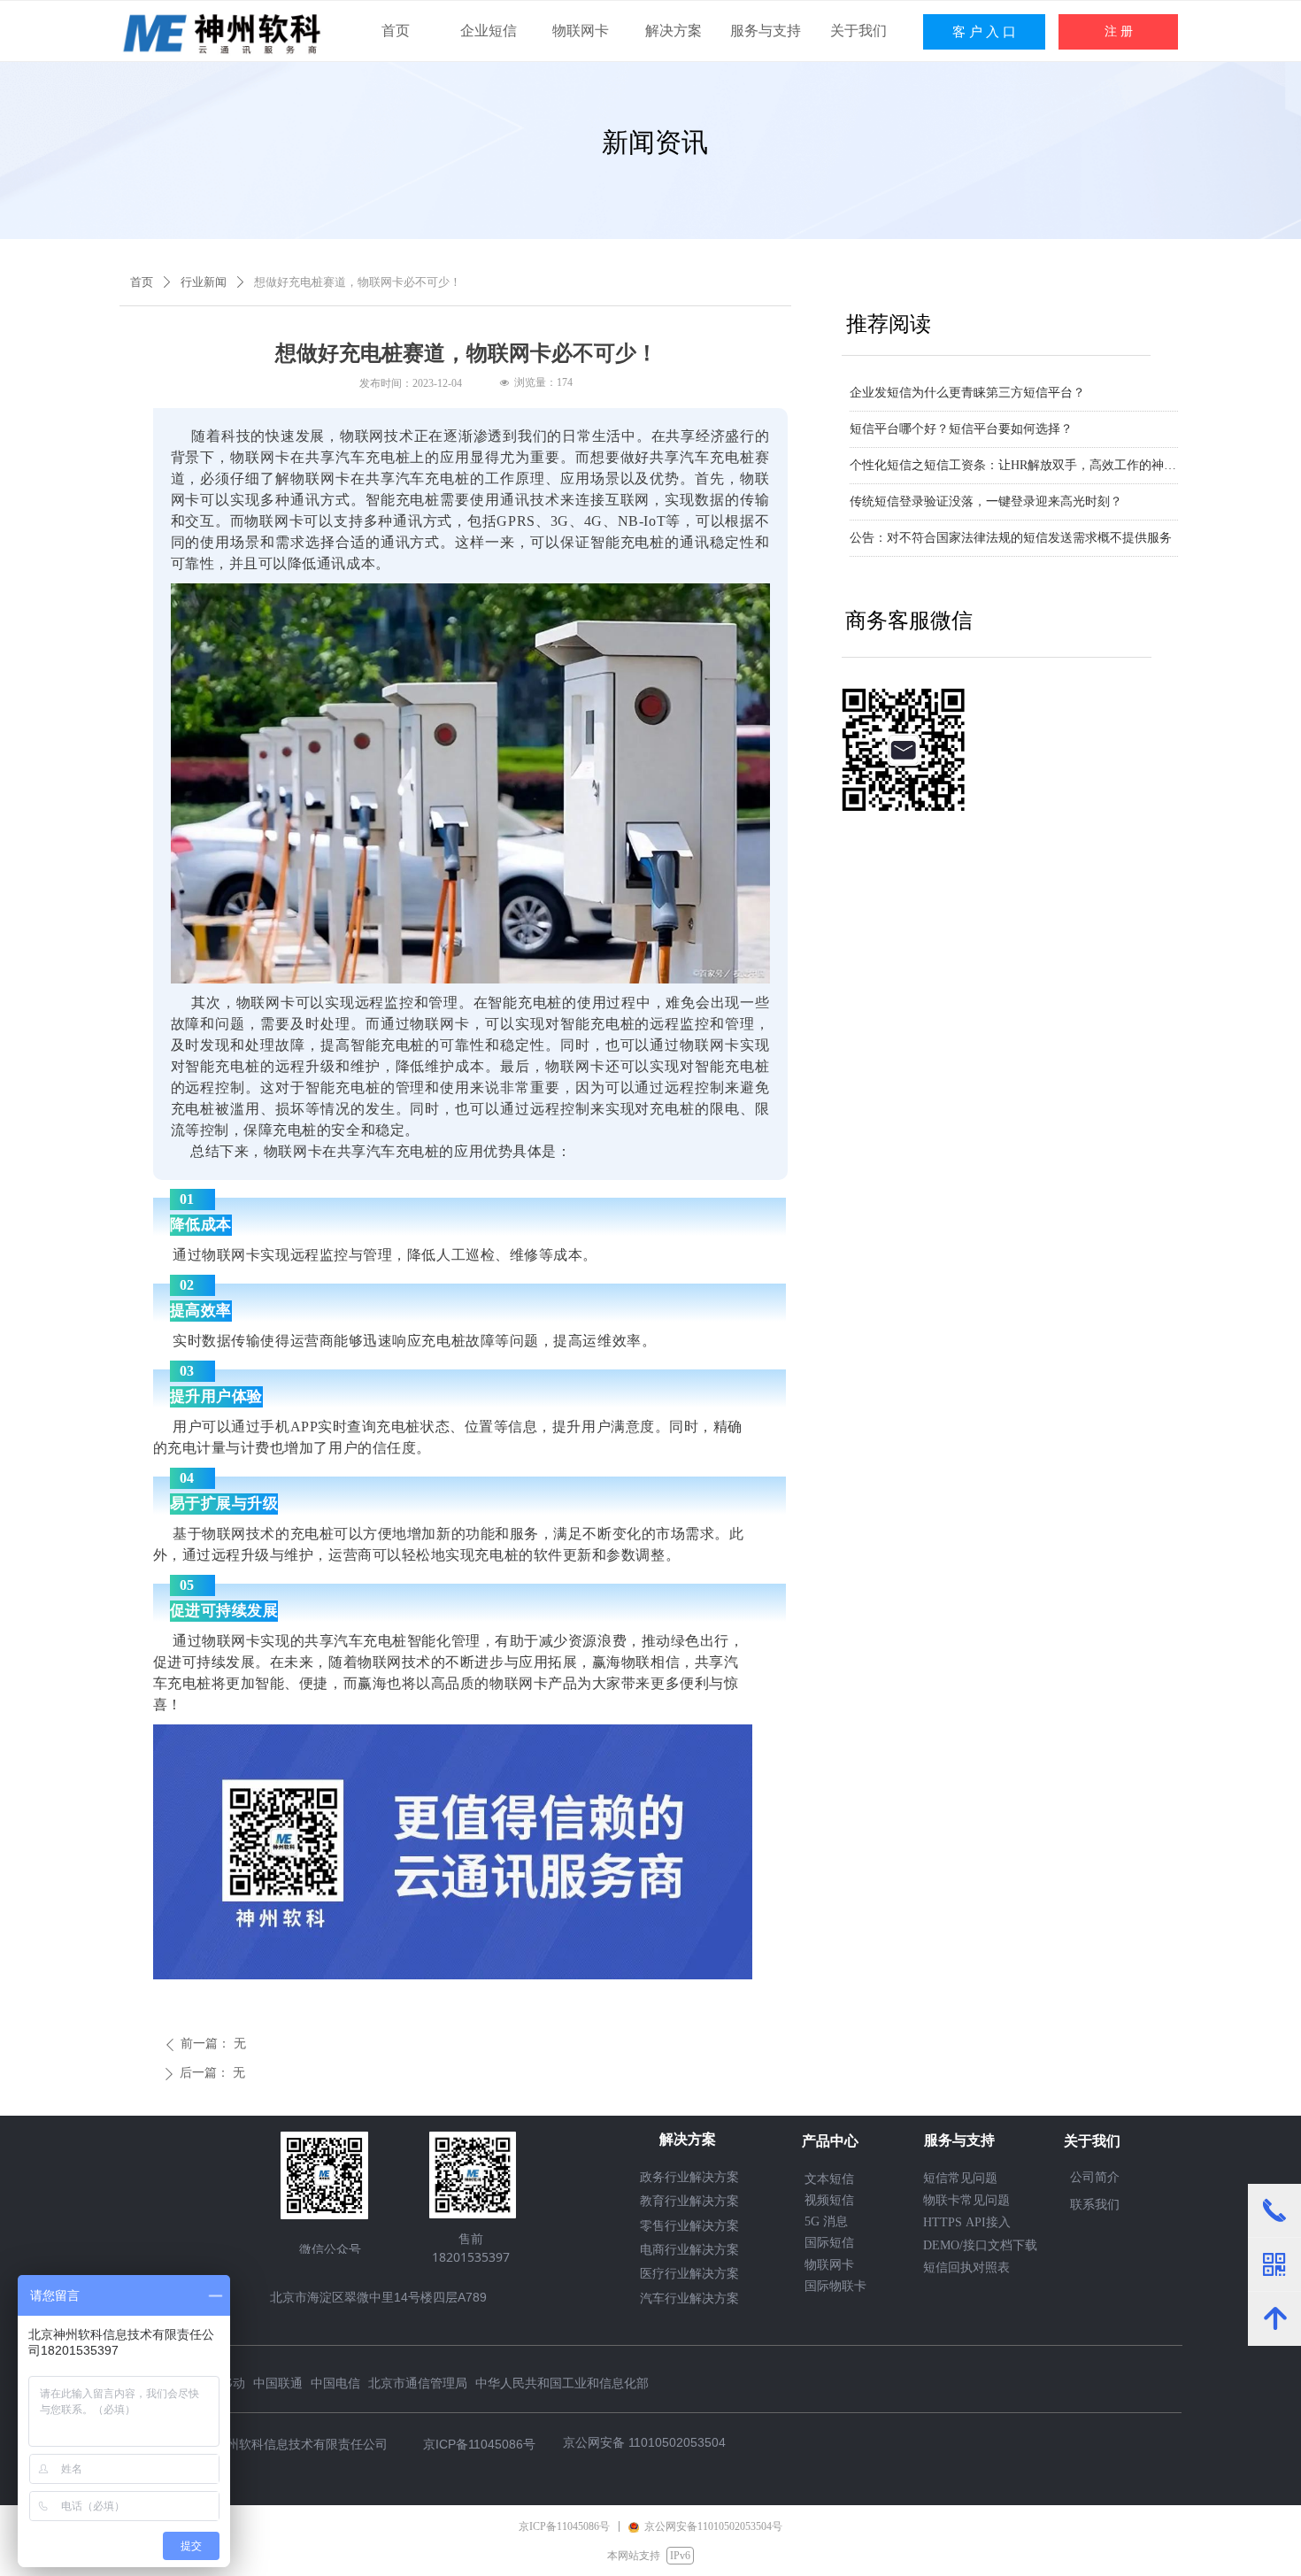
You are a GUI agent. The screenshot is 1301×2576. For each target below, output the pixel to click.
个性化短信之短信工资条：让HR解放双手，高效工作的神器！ (1014, 465)
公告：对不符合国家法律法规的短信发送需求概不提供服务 (1011, 538)
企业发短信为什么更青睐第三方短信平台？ (967, 393)
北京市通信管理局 (418, 2383)
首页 (142, 282)
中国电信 (335, 2383)
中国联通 (278, 2383)
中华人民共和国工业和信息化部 (562, 2383)
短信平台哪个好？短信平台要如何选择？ (961, 429)
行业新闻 (204, 282)
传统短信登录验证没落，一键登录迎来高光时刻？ (986, 501)
